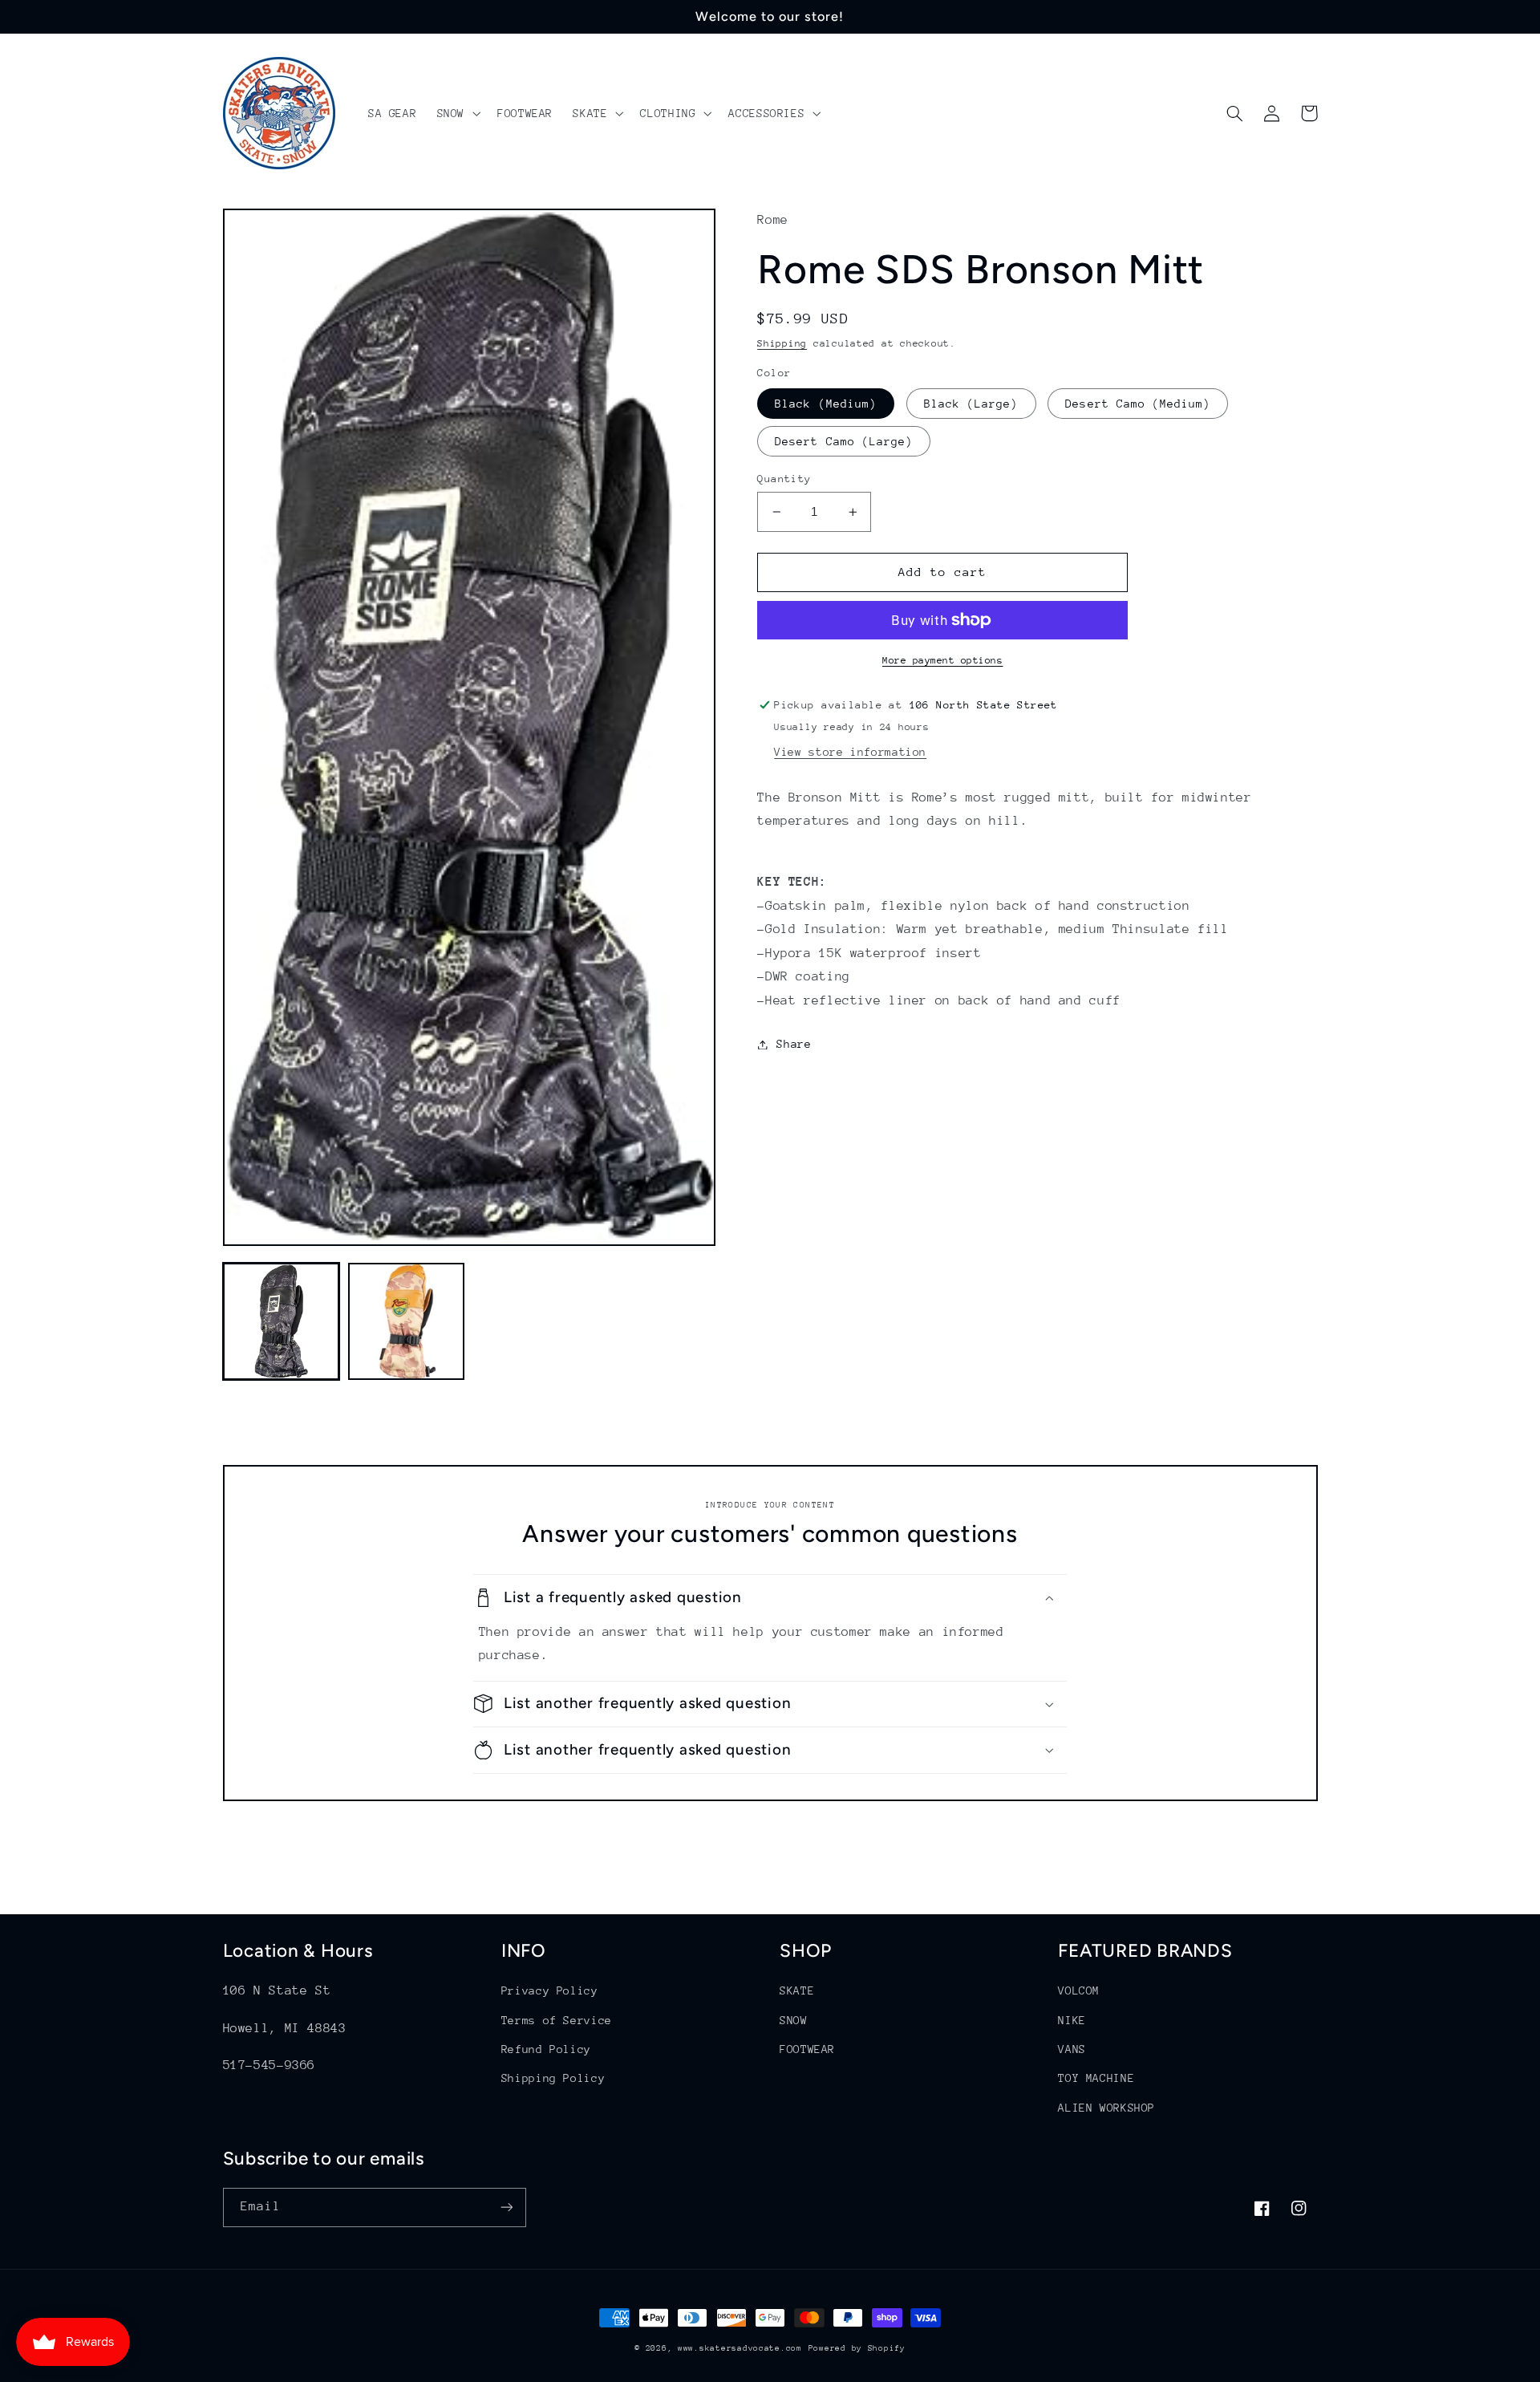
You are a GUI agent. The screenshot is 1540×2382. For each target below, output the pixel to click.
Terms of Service (557, 2020)
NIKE (1072, 2020)
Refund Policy (546, 2049)
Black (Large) (971, 404)
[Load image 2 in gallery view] (407, 1321)
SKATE (797, 1990)
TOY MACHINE (1096, 2078)
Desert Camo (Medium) (1138, 404)
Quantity (784, 479)
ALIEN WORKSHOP (1106, 2108)
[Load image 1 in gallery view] (282, 1321)
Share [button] (794, 1044)
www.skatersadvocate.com (740, 2348)
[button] (457, 113)
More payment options (943, 660)
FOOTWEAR (807, 2049)
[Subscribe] (506, 2208)
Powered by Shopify (857, 2348)
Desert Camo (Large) (844, 441)
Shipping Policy (553, 2078)
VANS (1072, 2049)
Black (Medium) (826, 404)
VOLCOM (1079, 1990)
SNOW (794, 2020)
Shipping (782, 343)
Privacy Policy (550, 1990)
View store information (850, 752)
